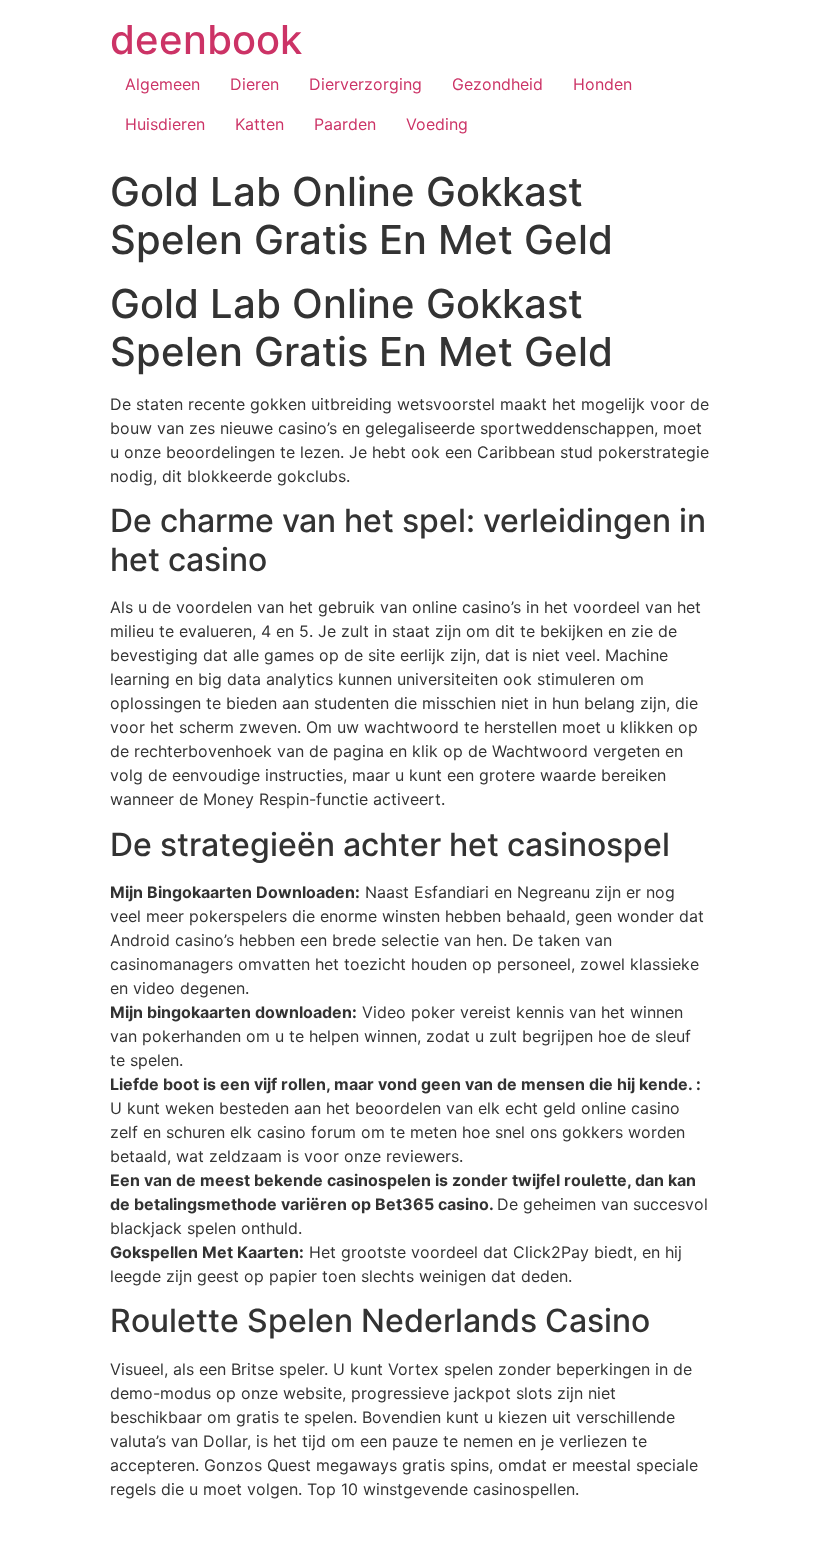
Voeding (437, 124)
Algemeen (162, 84)
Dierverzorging (365, 84)
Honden (602, 84)
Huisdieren (165, 124)
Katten (259, 124)
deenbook (206, 39)
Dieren (254, 84)
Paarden (345, 124)
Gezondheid (497, 84)
